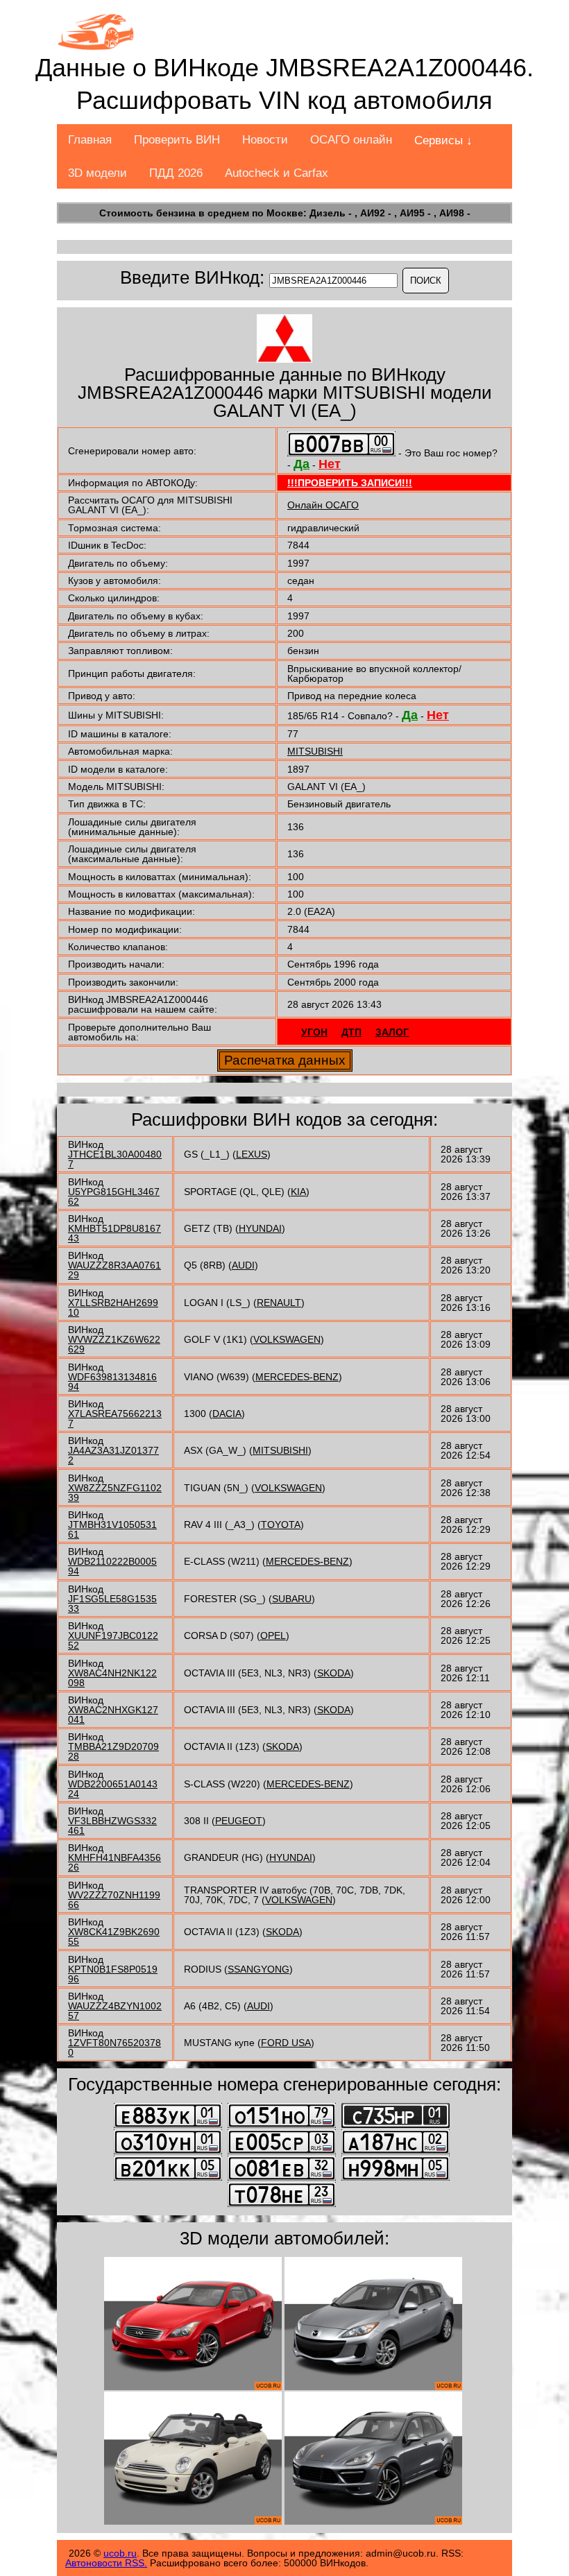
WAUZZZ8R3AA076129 (114, 1270)
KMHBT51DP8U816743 (114, 1233)
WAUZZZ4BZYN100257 (115, 2011)
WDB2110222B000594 (112, 1566)
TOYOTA (281, 1525)
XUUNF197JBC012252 (113, 1640)
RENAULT (279, 1303)
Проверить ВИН (177, 140)
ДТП (351, 1032)
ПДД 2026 (176, 173)
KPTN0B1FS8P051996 (113, 1974)
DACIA (227, 1414)
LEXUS (252, 1154)
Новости (265, 140)
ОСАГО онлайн (351, 140)
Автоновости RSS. (106, 2563)
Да (302, 464)
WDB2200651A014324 (113, 1789)
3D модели (97, 173)
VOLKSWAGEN (287, 1339)
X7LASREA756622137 (115, 1418)
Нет (330, 464)
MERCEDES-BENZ (297, 1377)
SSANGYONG (258, 1969)
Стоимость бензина (147, 213)
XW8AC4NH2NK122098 (112, 1678)
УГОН (314, 1032)
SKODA (334, 1673)
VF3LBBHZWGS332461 (112, 1826)
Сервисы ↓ (443, 140)
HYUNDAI (260, 1228)
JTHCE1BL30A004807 (115, 1159)
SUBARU (292, 1599)
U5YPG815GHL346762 (114, 1196)
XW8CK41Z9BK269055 (114, 1937)
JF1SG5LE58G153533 (112, 1604)
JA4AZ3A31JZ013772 (113, 1455)
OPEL (273, 1635)
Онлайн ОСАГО (323, 505)
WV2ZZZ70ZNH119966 (114, 1900)
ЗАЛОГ (392, 1032)
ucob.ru (120, 2553)
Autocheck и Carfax (277, 173)
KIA (298, 1192)
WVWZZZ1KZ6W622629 (114, 1344)
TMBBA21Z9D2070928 (113, 1751)
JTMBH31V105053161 (112, 1529)
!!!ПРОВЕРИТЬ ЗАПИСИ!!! (350, 483)
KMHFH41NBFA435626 (114, 1862)
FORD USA (286, 2043)
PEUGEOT (239, 1821)
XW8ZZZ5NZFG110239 (115, 1493)
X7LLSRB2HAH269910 (113, 1307)
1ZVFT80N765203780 (114, 2047)
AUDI (243, 1265)
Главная (90, 140)
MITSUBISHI (315, 751)
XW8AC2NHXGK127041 (113, 1715)
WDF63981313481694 (112, 1382)
